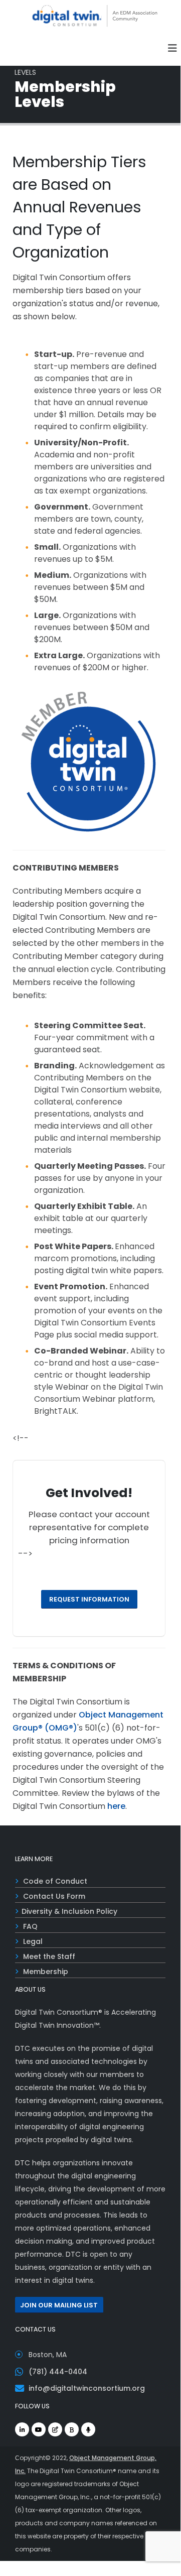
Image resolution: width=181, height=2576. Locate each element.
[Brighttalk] (72, 2429)
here (116, 1806)
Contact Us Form (54, 1896)
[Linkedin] (22, 2429)
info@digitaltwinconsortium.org (87, 2388)
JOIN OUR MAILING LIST (59, 2305)
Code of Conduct (55, 1881)
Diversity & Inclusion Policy (69, 1911)
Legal (33, 1941)
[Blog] (55, 2429)
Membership (46, 1972)
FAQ (30, 1926)
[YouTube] (39, 2429)
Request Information (89, 1599)
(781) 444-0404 (58, 2372)
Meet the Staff (49, 1956)
